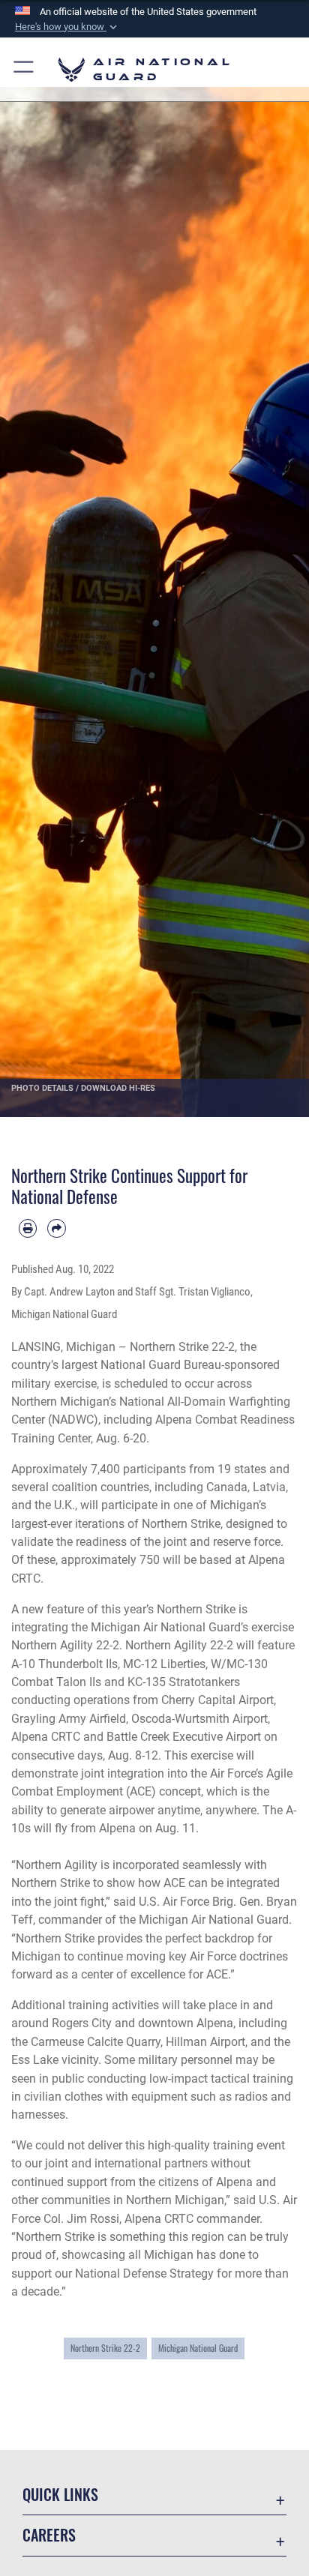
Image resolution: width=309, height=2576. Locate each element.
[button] (67, 27)
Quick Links (60, 2495)
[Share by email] (56, 1228)
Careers (49, 2535)
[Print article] (28, 1228)
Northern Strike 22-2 (105, 2348)
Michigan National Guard (198, 2348)
